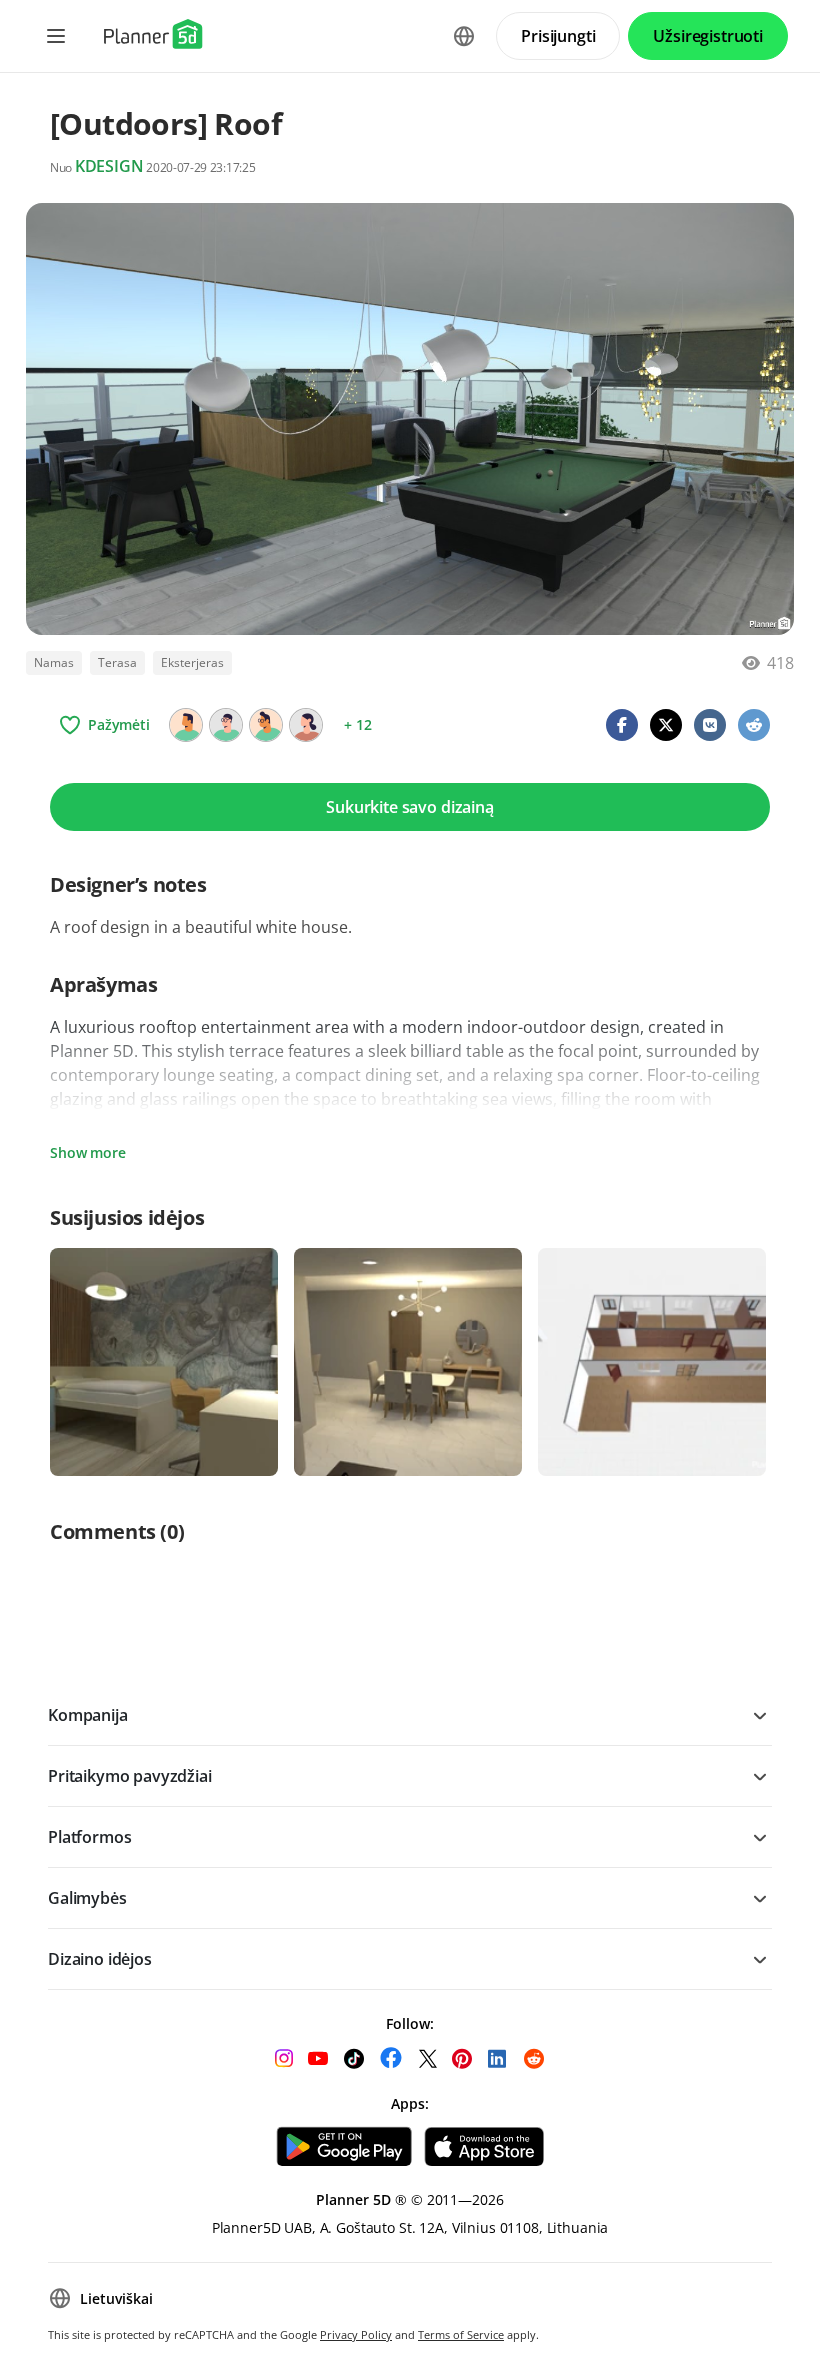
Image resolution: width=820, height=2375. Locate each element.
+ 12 (357, 724)
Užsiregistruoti (708, 36)
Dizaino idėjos (100, 1959)
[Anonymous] (186, 725)
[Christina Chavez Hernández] (306, 725)
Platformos (89, 1837)
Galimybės (87, 1898)
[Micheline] (266, 725)
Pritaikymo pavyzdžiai (130, 1776)
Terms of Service (461, 2334)
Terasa (117, 662)
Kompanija (88, 1715)
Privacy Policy (356, 2334)
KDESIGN (109, 166)
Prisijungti (558, 36)
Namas (54, 662)
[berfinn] (226, 725)
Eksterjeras (192, 662)
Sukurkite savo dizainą (409, 807)
